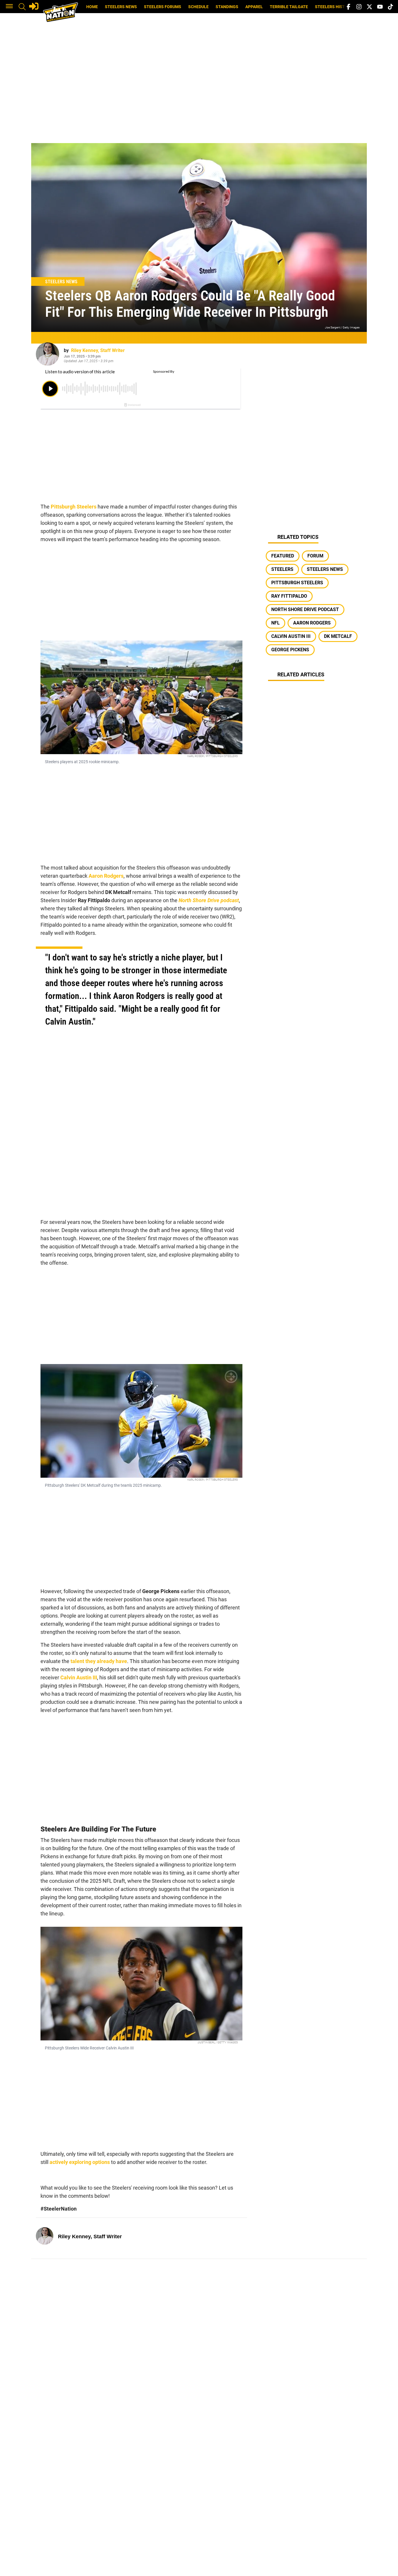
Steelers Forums (163, 7)
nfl (275, 623)
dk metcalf (338, 636)
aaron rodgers (312, 623)
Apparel (254, 7)
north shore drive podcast (305, 609)
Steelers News (121, 7)
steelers (282, 569)
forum (315, 556)
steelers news (325, 569)
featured (283, 556)
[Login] (34, 6)
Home (92, 7)
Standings (227, 7)
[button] (9, 7)
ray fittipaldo (289, 596)
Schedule (198, 7)
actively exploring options (80, 2162)
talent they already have (99, 1661)
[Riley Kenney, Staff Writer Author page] (47, 354)
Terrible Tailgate (289, 7)
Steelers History (334, 7)
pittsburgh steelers (297, 583)
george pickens (290, 650)
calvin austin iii (291, 636)
